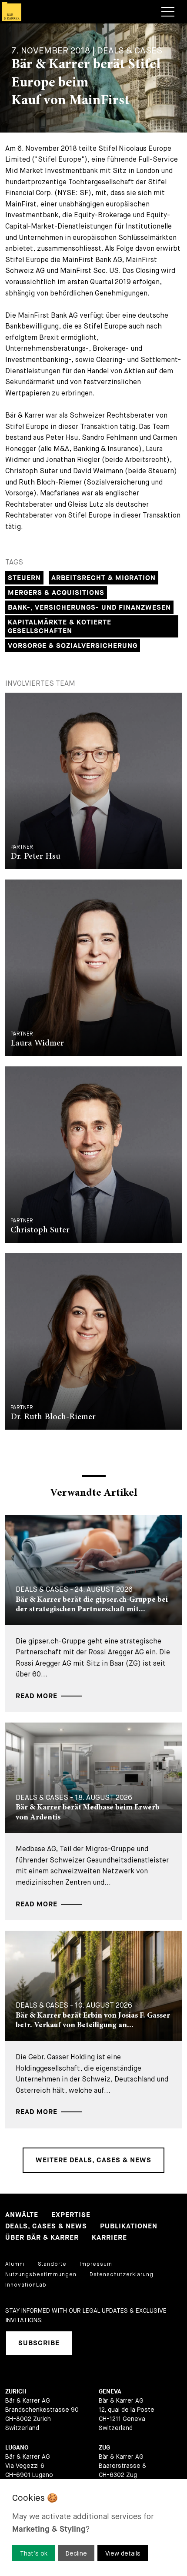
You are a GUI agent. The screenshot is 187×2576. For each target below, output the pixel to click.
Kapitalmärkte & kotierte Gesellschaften (60, 627)
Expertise (71, 2215)
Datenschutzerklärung (122, 2274)
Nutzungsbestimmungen (41, 2274)
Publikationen (129, 2226)
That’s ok (34, 2553)
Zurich (16, 2392)
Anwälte (22, 2215)
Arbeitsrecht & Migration (104, 578)
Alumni (15, 2264)
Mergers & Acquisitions (56, 593)
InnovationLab (26, 2285)
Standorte (52, 2264)
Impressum (96, 2264)
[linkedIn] (90, 2343)
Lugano (17, 2448)
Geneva (110, 2392)
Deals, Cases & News (46, 2226)
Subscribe (39, 2343)
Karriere (109, 2238)
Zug (104, 2448)
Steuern (24, 578)
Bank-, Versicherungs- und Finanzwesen (89, 608)
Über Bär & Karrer (42, 2238)
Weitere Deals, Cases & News (93, 2160)
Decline (76, 2553)
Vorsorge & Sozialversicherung (73, 646)
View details (123, 2553)
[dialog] (93, 2528)
